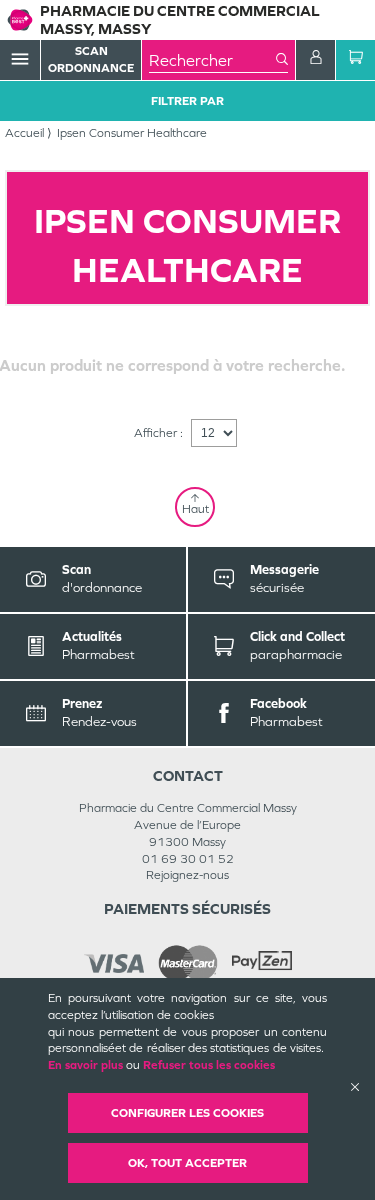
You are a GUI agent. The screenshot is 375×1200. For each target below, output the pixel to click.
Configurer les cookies (187, 1113)
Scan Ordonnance (91, 59)
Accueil (24, 133)
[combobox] (212, 60)
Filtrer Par (187, 101)
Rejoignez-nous (187, 875)
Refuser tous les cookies (209, 1065)
